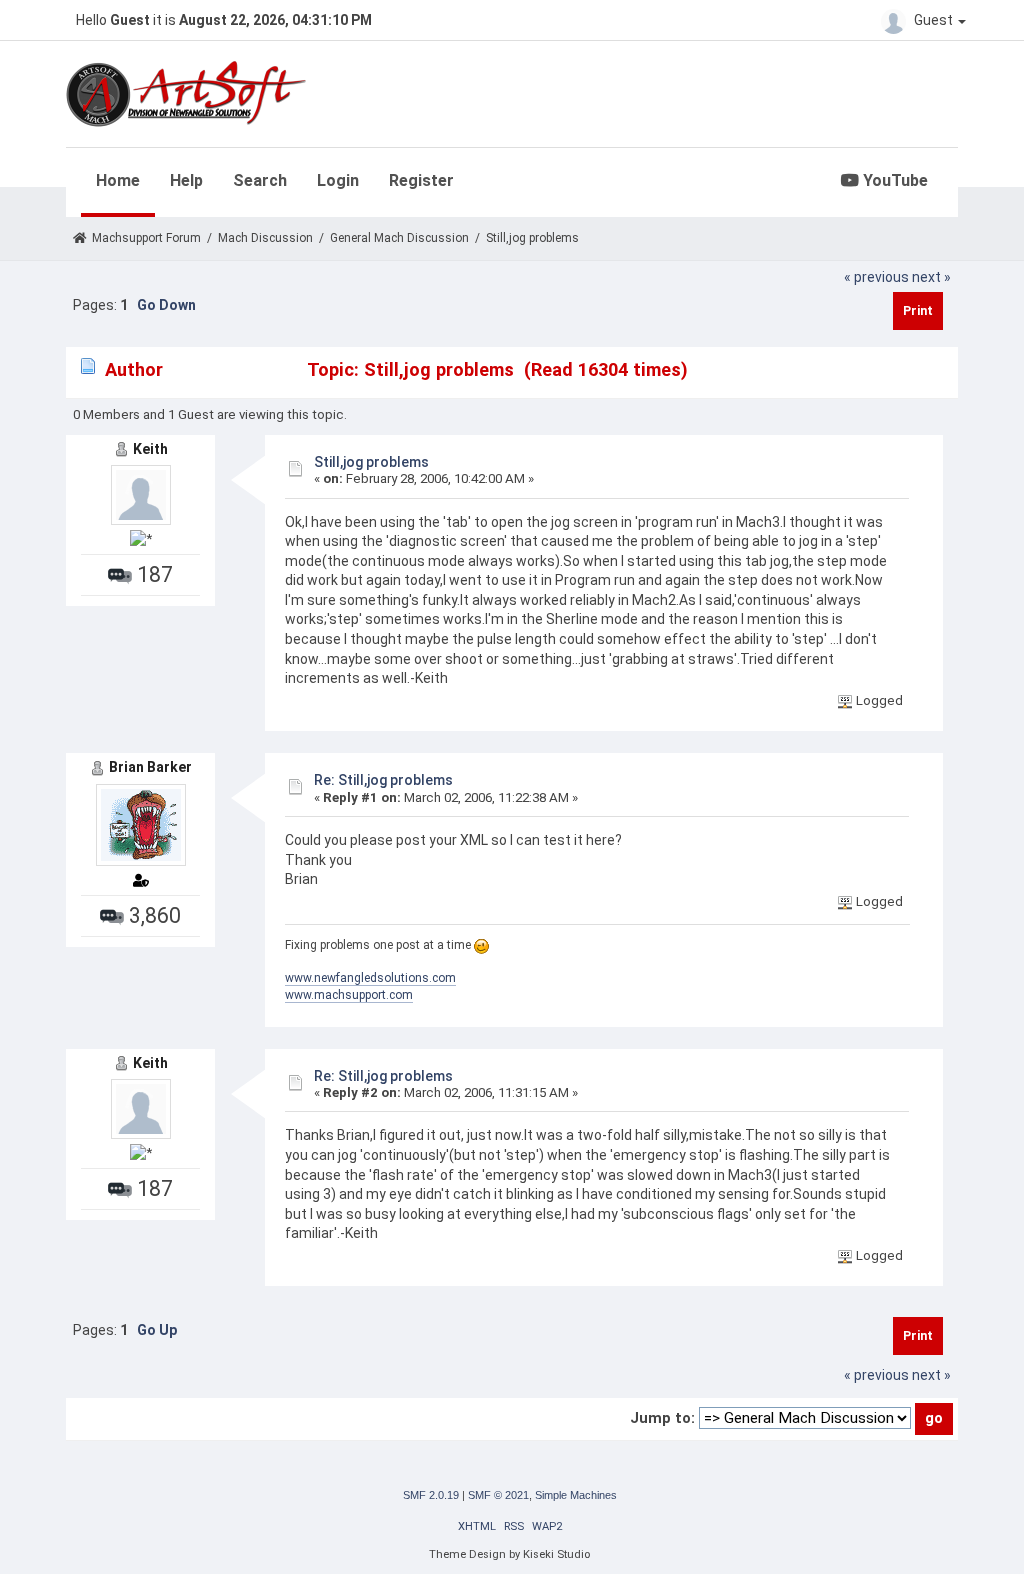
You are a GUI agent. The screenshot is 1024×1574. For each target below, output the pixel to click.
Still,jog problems (371, 462)
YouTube (893, 180)
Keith (150, 449)
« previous (876, 277)
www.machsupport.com (349, 995)
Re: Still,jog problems (383, 780)
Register (421, 180)
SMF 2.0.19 (431, 1495)
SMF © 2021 (498, 1495)
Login (338, 180)
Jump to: (662, 1418)
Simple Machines (576, 1495)
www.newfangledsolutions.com (370, 978)
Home (118, 180)
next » (931, 277)
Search (260, 180)
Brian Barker (150, 767)
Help (186, 180)
